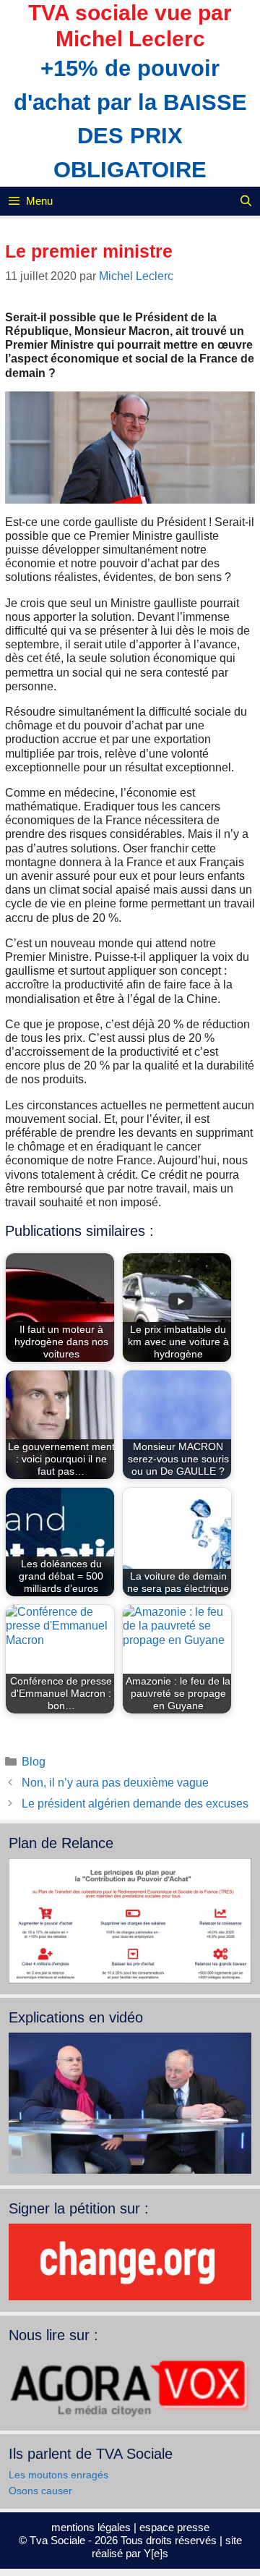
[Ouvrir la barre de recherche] (246, 201)
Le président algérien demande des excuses (135, 1804)
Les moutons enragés (58, 2475)
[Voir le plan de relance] (130, 1980)
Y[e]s (156, 2553)
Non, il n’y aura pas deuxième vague (115, 1783)
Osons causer (40, 2491)
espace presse (174, 2527)
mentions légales (91, 2527)
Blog (34, 1762)
